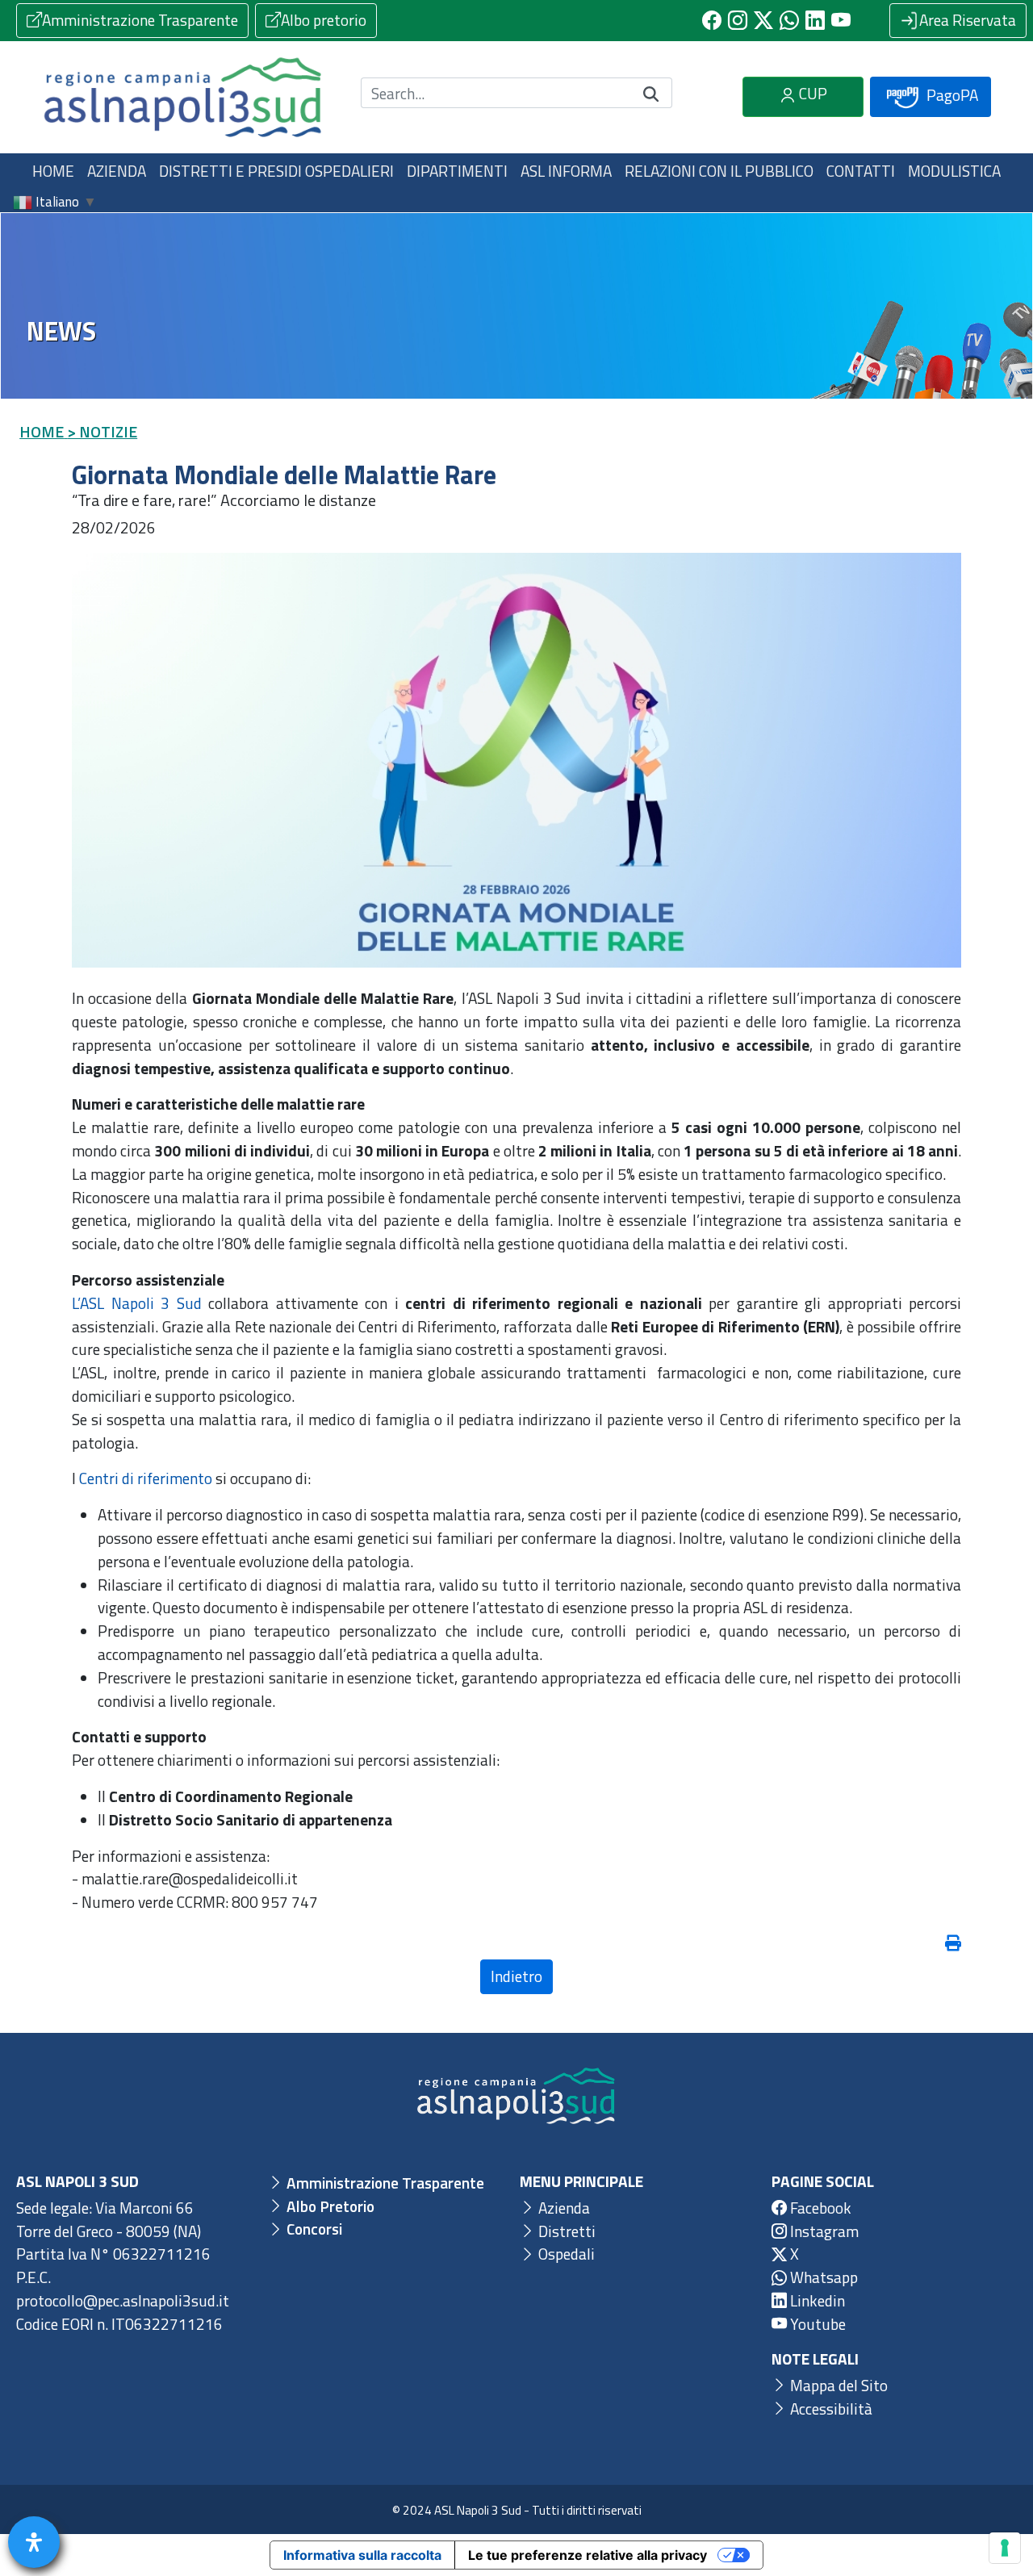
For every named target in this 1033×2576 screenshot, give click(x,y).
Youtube (816, 2324)
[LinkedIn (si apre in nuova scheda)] (815, 20)
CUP (811, 93)
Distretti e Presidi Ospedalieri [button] (276, 171)
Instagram (823, 2231)
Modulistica (954, 171)
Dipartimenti (457, 171)
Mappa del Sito (837, 2385)
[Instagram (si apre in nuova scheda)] (738, 20)
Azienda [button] (117, 171)
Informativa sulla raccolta (362, 2555)
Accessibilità (830, 2409)
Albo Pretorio (329, 2206)
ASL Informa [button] (566, 171)
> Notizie (102, 431)
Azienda (563, 2208)
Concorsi (313, 2229)
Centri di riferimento (146, 1478)
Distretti (565, 2231)
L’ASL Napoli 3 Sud (137, 1303)
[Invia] (650, 93)
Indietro (516, 1976)
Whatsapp (822, 2277)
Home (53, 171)
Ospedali (565, 2254)
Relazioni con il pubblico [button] (719, 171)
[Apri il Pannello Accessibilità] (34, 2542)
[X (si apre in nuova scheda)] (763, 20)
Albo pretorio (324, 20)
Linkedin (816, 2300)
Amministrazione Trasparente (140, 20)
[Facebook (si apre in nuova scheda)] (712, 20)
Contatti (861, 171)
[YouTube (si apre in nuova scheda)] (841, 20)
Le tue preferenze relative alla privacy (588, 2555)
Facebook (819, 2208)
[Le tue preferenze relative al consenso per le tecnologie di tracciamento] (1005, 2548)
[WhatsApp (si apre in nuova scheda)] (789, 20)
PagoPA (951, 95)
